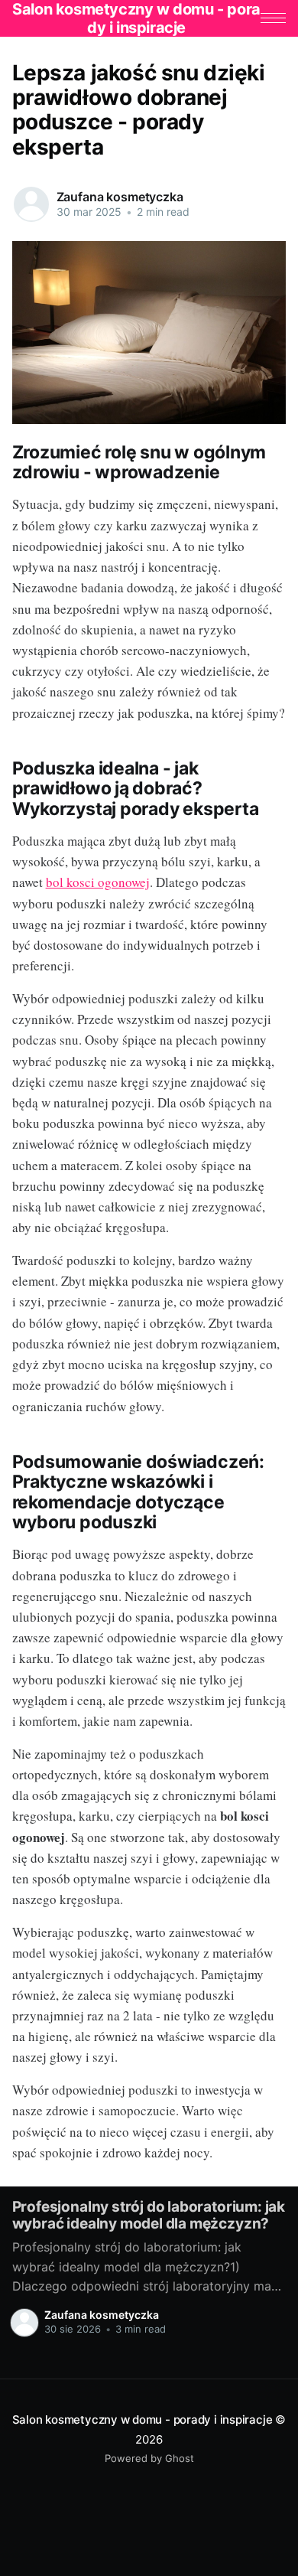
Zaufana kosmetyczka (120, 197)
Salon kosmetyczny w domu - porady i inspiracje (143, 2419)
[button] (273, 18)
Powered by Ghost (149, 2458)
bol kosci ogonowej (98, 882)
